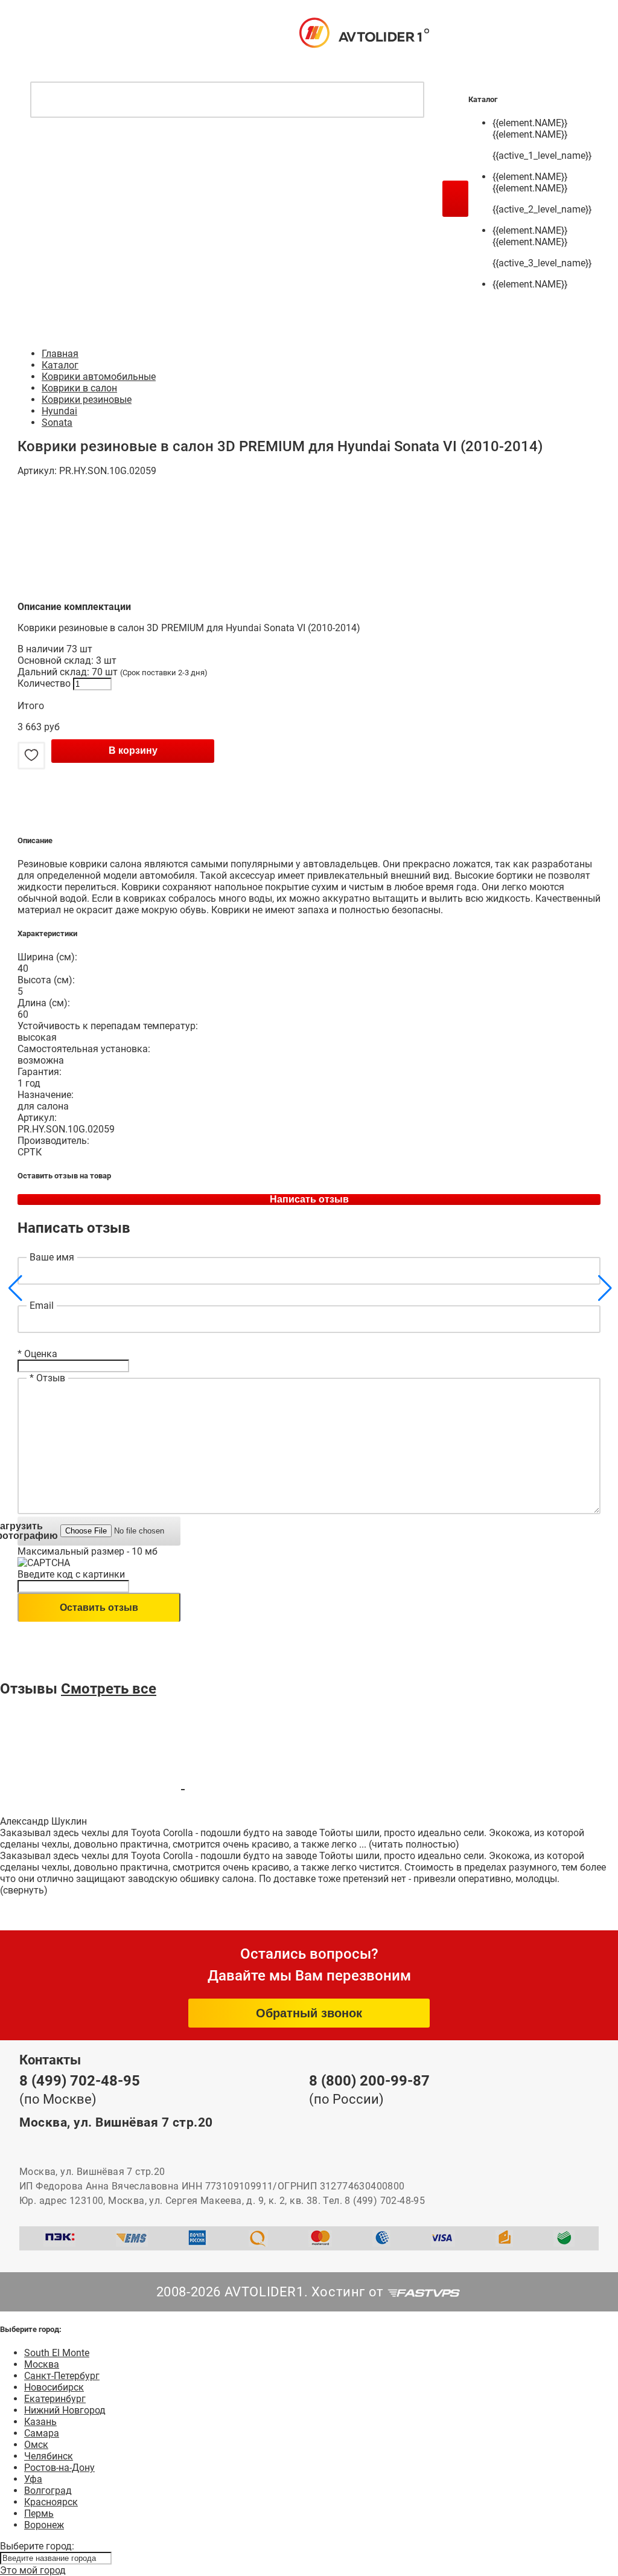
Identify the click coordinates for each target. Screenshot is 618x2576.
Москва (42, 2364)
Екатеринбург (55, 2399)
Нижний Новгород (65, 2410)
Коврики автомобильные (99, 377)
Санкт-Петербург (62, 2376)
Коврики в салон (79, 388)
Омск (36, 2445)
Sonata (57, 422)
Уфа (33, 2479)
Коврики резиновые (87, 400)
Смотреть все (109, 1689)
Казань (40, 2422)
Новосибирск (54, 2387)
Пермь (39, 2513)
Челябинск (49, 2456)
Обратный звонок (309, 2013)
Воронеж (44, 2525)
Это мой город (33, 2570)
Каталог (60, 365)
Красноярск (51, 2502)
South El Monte (57, 2353)
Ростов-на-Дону (59, 2468)
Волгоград (48, 2491)
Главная (60, 354)
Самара (42, 2433)
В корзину (133, 750)
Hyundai (59, 411)
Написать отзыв (309, 1199)
